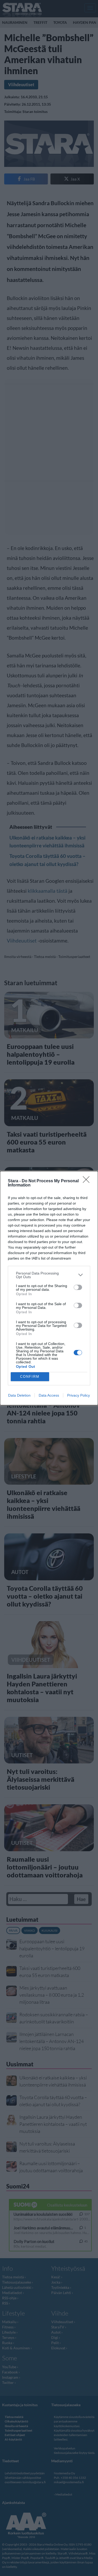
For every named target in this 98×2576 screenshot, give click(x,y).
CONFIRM (30, 1377)
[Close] (88, 1181)
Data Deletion (19, 1395)
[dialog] (49, 1288)
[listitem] (49, 1275)
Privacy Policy (79, 1395)
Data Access (49, 1395)
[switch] (78, 1287)
